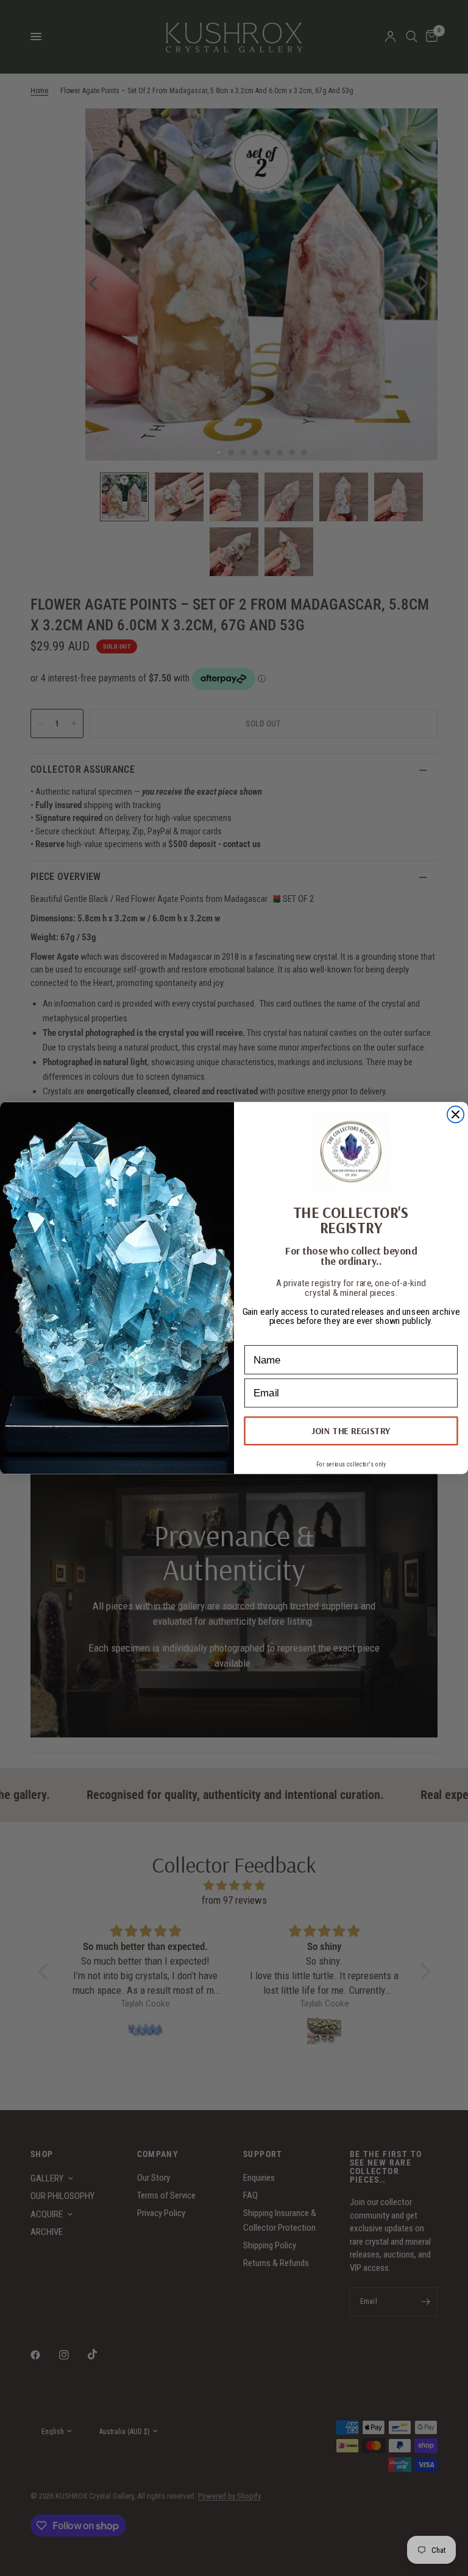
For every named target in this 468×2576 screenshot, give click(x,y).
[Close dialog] (456, 1114)
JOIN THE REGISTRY (351, 1431)
